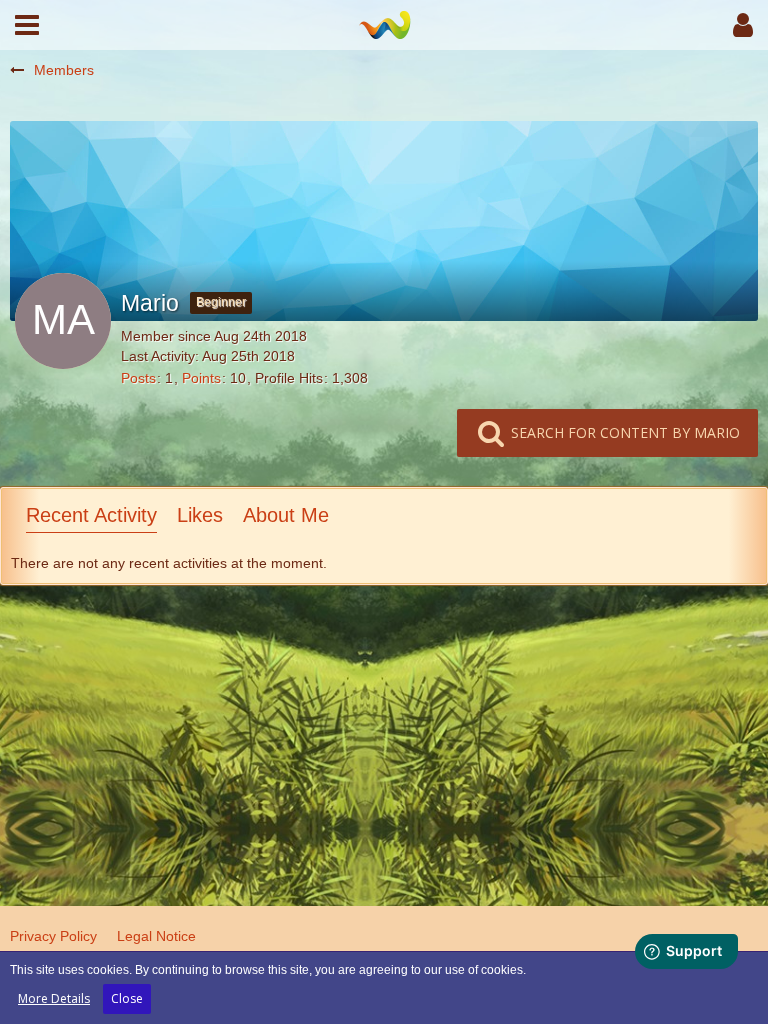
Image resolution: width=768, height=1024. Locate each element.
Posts (138, 378)
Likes (200, 515)
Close (127, 998)
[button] (27, 25)
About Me (286, 515)
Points (201, 378)
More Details (54, 998)
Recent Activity (91, 515)
